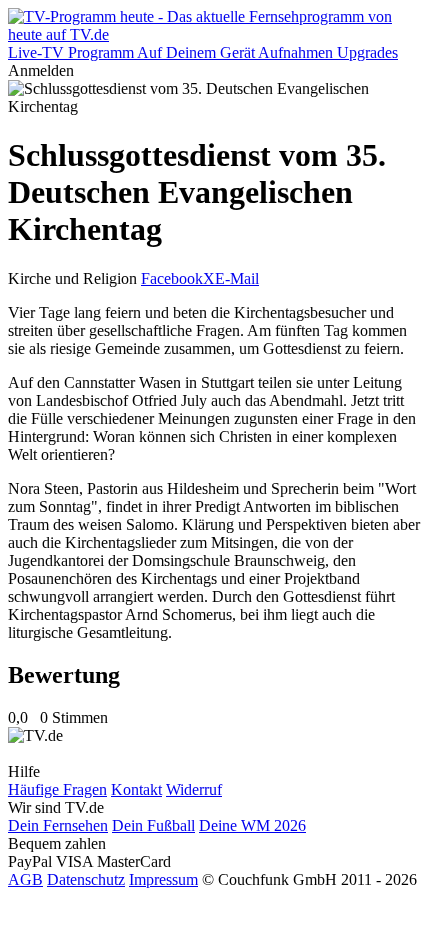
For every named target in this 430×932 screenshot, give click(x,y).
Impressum (163, 879)
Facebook (172, 278)
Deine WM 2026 (252, 825)
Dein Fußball (153, 825)
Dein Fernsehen (58, 825)
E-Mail (237, 278)
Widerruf (194, 789)
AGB (25, 879)
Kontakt (136, 789)
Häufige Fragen (57, 789)
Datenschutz (86, 879)
